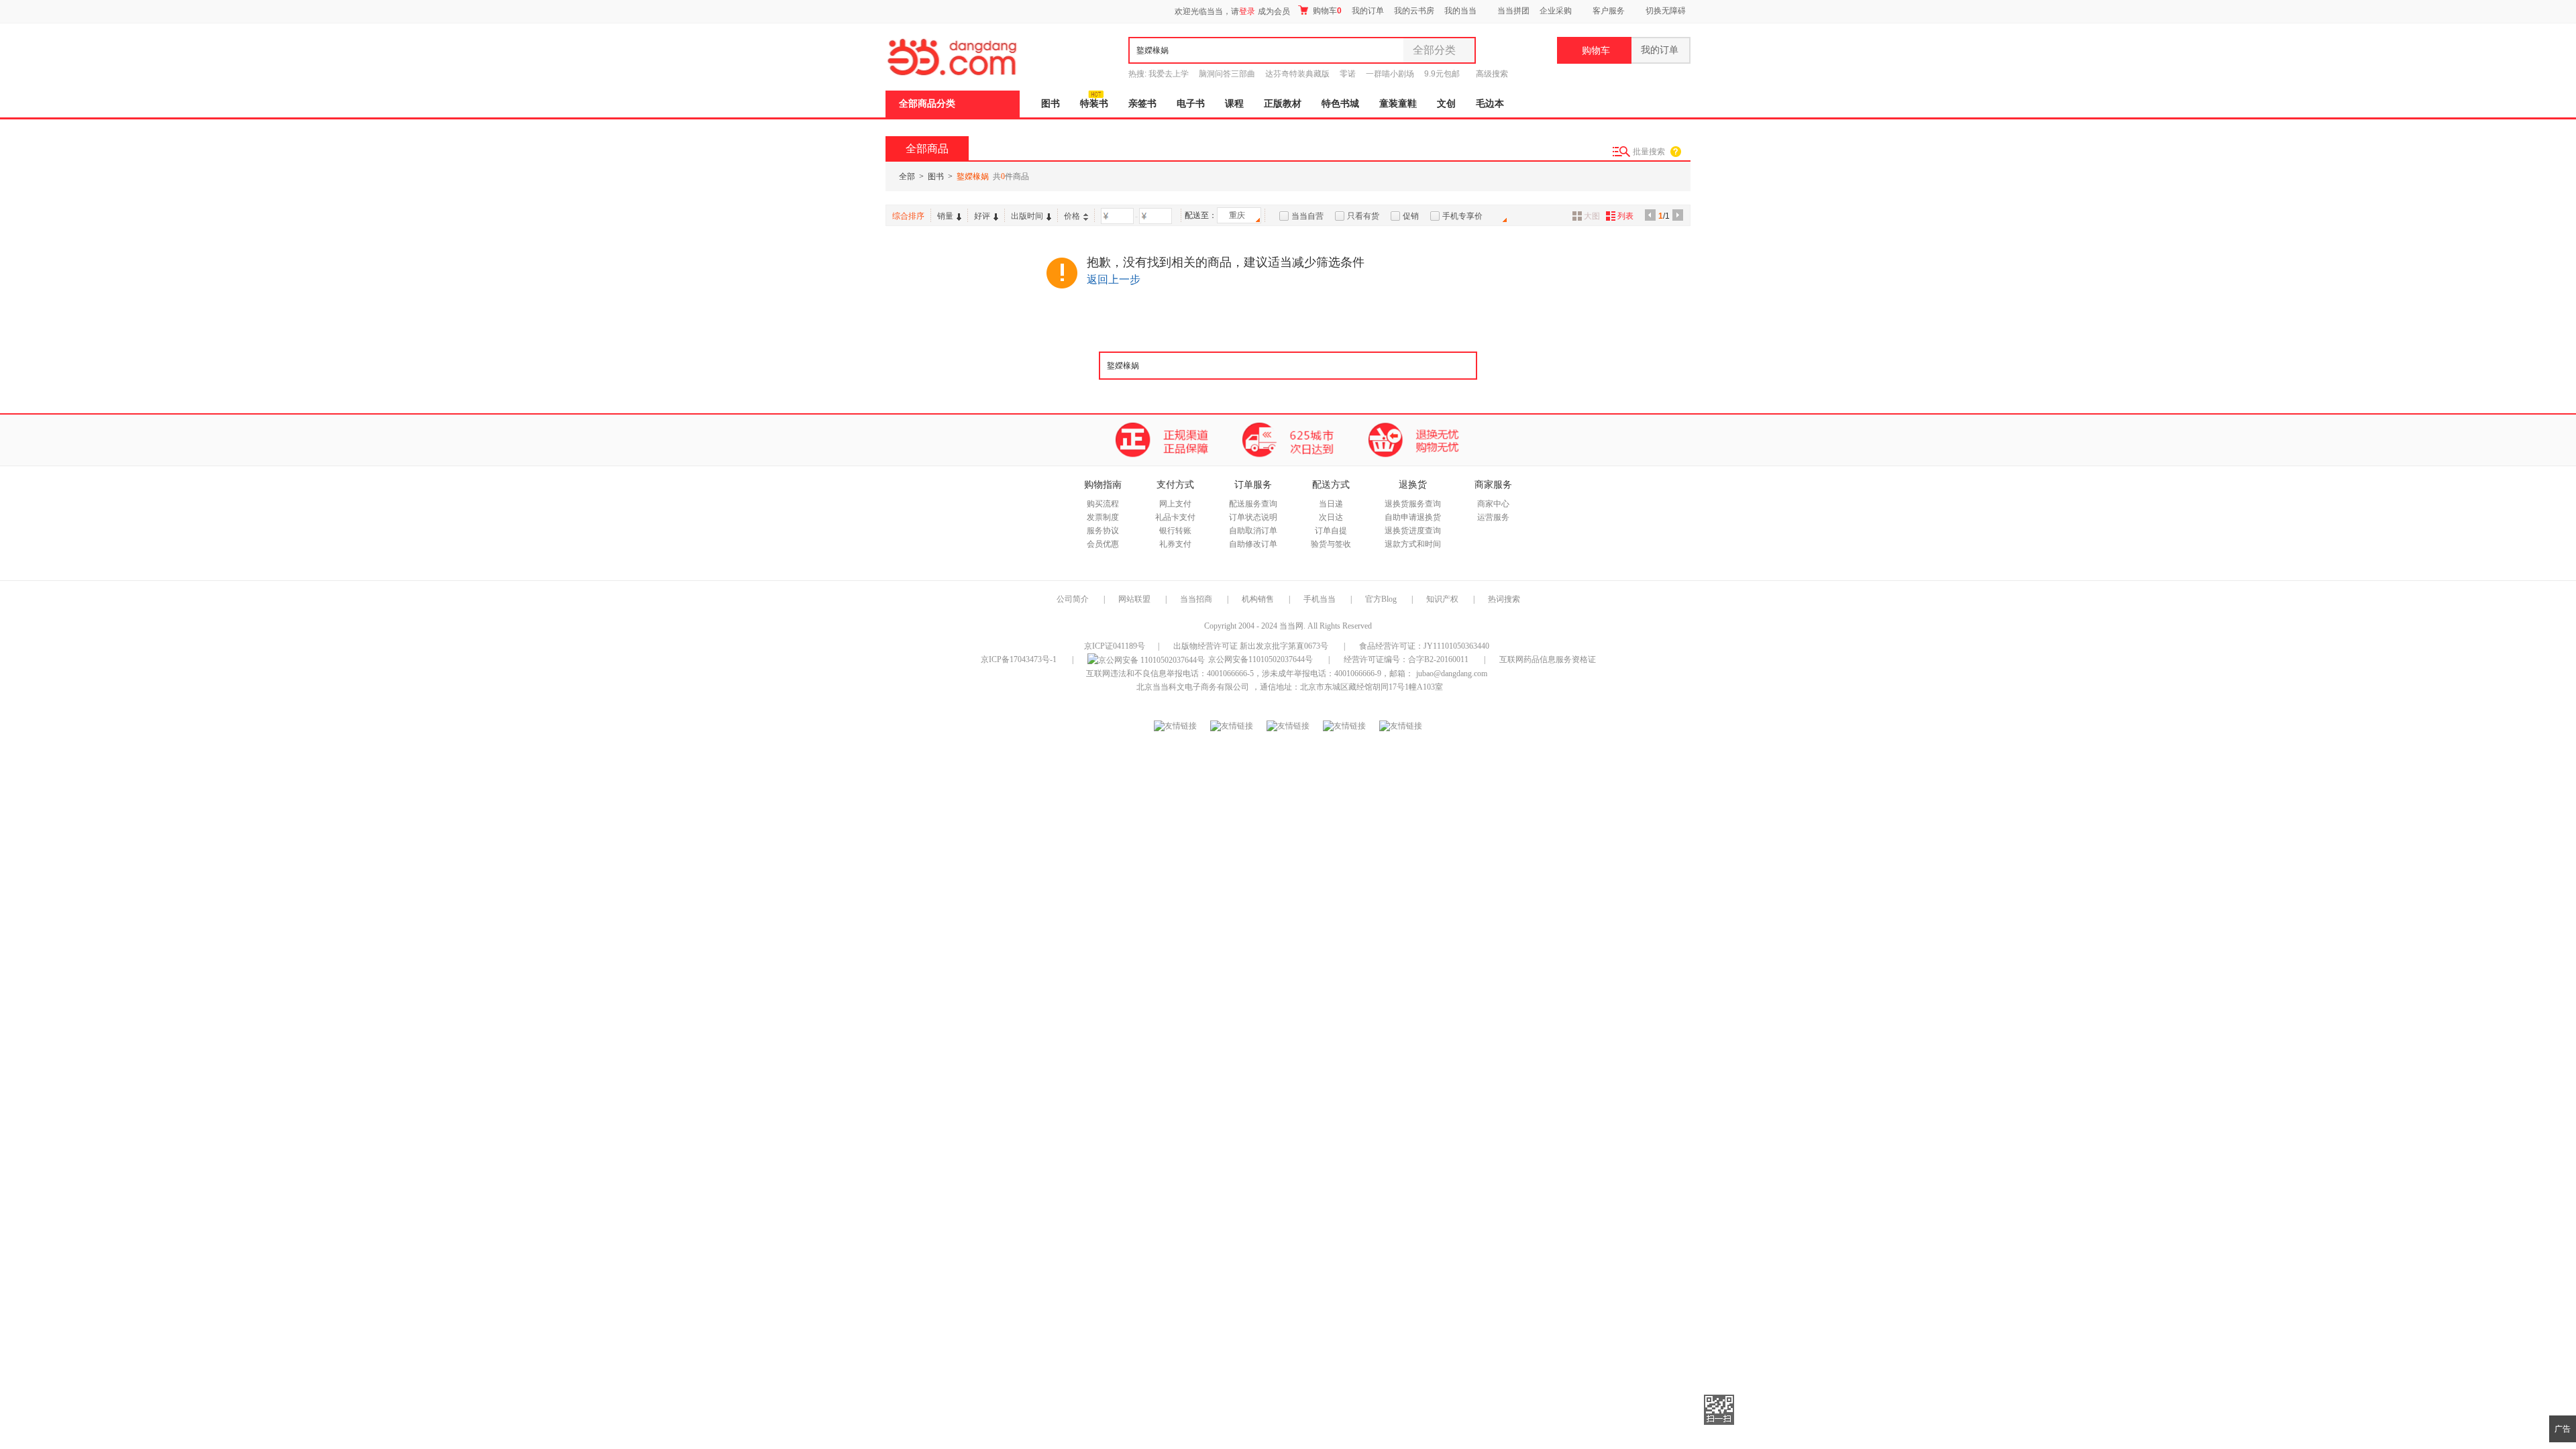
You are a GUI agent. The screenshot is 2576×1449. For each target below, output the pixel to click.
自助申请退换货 (1413, 517)
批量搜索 (1649, 152)
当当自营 (1307, 216)
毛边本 (1490, 104)
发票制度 (1103, 517)
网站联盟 (1134, 599)
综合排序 (908, 216)
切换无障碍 (1666, 11)
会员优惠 (1103, 544)
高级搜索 (1492, 74)
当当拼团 (1513, 11)
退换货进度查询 (1413, 531)
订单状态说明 (1253, 517)
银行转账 (1175, 531)
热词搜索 (1504, 599)
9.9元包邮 (1442, 74)
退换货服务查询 (1413, 504)
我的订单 (1368, 11)
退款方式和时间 (1413, 544)
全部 (907, 176)
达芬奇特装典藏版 (1297, 74)
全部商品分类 (927, 104)
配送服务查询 (1253, 504)
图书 (1051, 104)
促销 (1411, 216)
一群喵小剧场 (1390, 74)
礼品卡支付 (1175, 517)
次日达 (1331, 517)
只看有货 (1363, 216)
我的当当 (1460, 11)
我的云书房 (1414, 11)
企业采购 (1556, 11)
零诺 (1348, 74)
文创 (1446, 104)
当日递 (1331, 504)
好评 (982, 216)
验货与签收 (1331, 544)
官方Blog (1381, 599)
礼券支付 (1175, 544)
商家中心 (1493, 504)
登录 (1247, 11)
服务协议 (1103, 531)
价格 (1072, 216)
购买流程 (1103, 504)
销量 (945, 216)
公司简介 (1073, 599)
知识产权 (1443, 599)
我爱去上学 (1169, 74)
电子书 (1191, 104)
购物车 (1326, 11)
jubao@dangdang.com (1452, 674)
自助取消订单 (1253, 531)
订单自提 (1331, 531)
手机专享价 (1462, 216)
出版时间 (1027, 216)
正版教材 (1283, 104)
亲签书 (1142, 104)
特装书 (1094, 104)
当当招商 (1196, 599)
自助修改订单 (1253, 544)
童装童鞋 (1398, 104)
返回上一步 (1114, 279)
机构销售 (1258, 599)
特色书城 (1340, 104)
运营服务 (1493, 517)
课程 (1234, 104)
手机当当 (1320, 599)
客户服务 (1609, 11)
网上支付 (1175, 504)
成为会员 (1274, 11)
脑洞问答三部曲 (1227, 74)
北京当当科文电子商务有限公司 (1193, 687)
